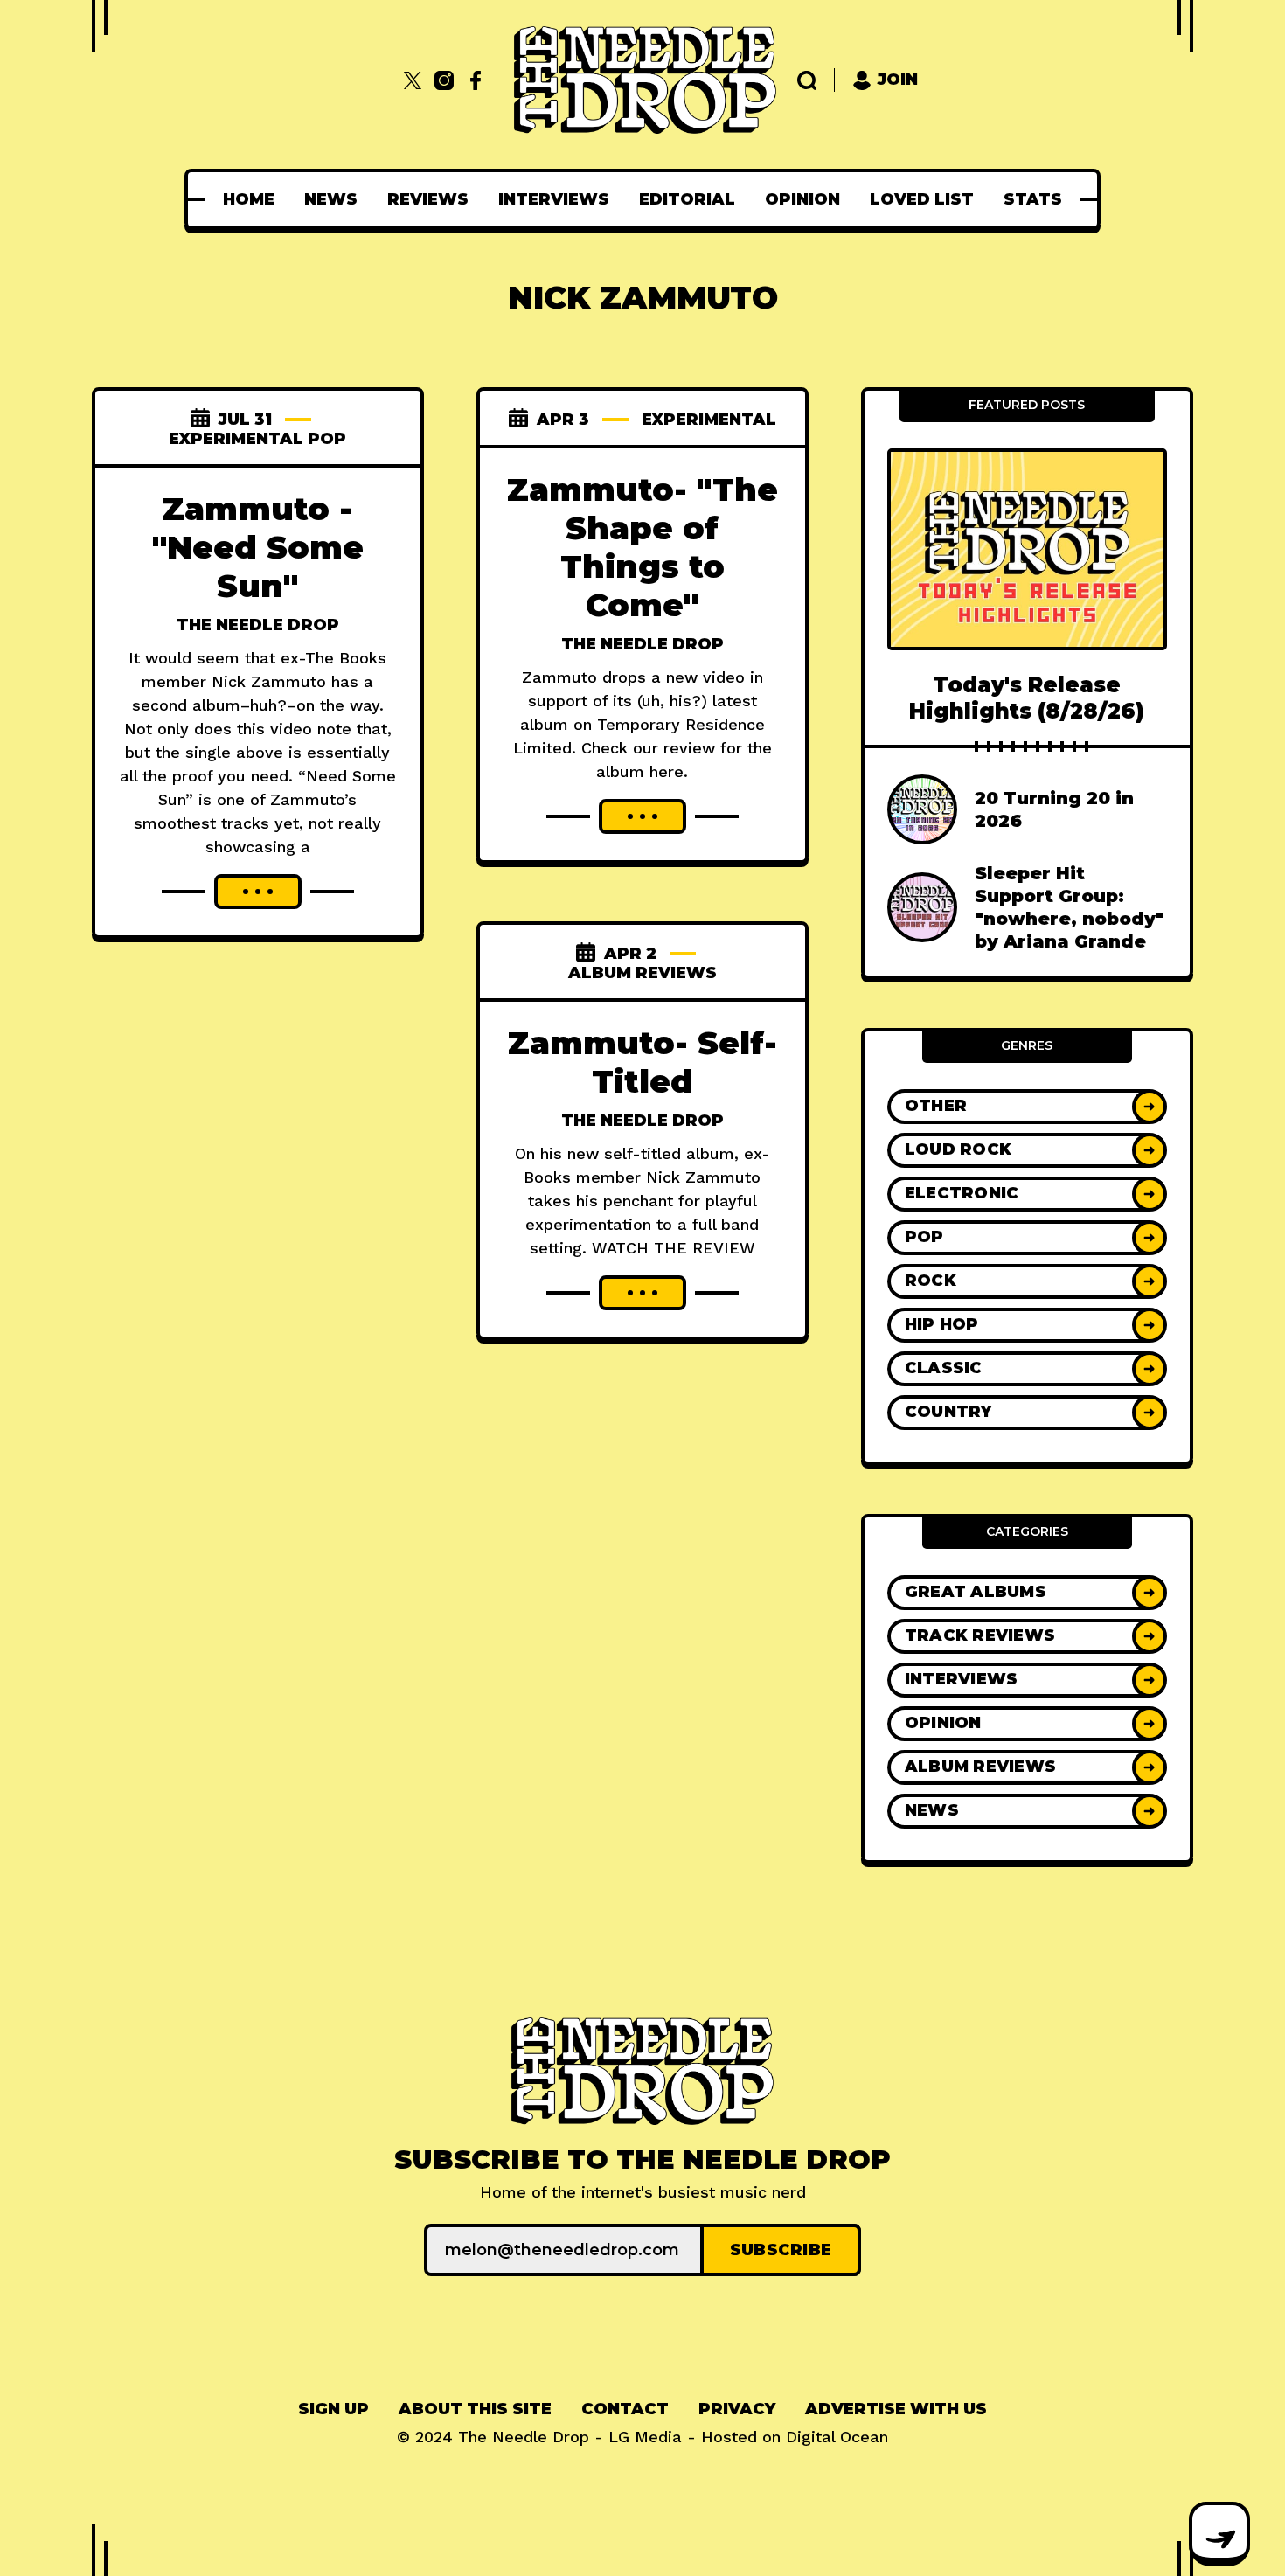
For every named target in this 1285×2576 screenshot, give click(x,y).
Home (249, 199)
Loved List (922, 199)
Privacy (737, 2409)
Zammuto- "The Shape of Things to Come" (642, 547)
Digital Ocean (837, 2437)
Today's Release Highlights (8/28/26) (1027, 698)
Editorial (687, 199)
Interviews (554, 199)
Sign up (333, 2409)
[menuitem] (249, 199)
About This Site (475, 2409)
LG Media (645, 2437)
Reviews (428, 199)
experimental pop (257, 439)
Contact (625, 2409)
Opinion (802, 199)
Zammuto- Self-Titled (642, 1062)
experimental (709, 420)
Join (898, 80)
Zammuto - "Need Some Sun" (258, 547)
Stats (1033, 199)
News (331, 199)
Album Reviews (642, 973)
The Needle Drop (258, 625)
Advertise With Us (896, 2409)
